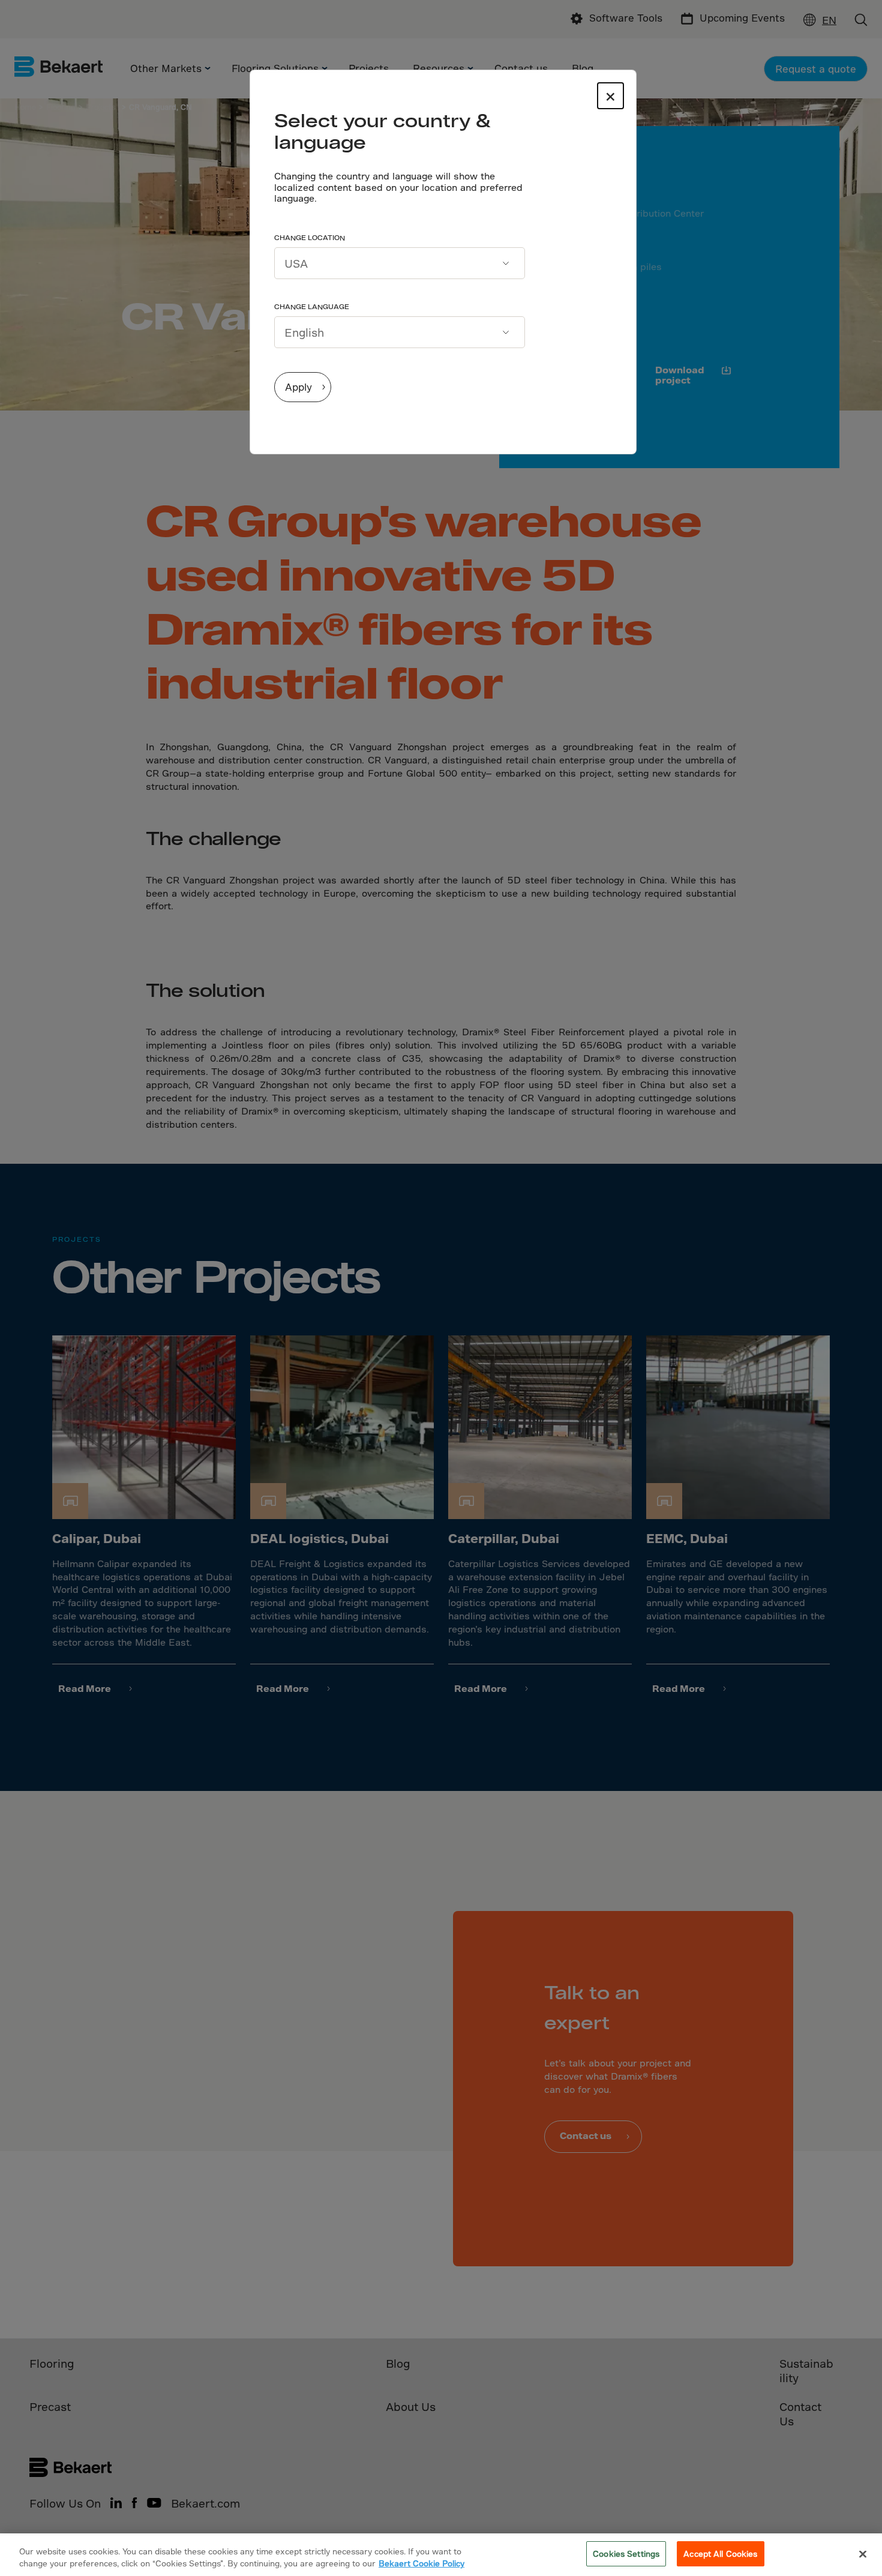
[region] (441, 2555)
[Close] (863, 2554)
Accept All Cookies (720, 2553)
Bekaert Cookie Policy (421, 2563)
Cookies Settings (626, 2553)
